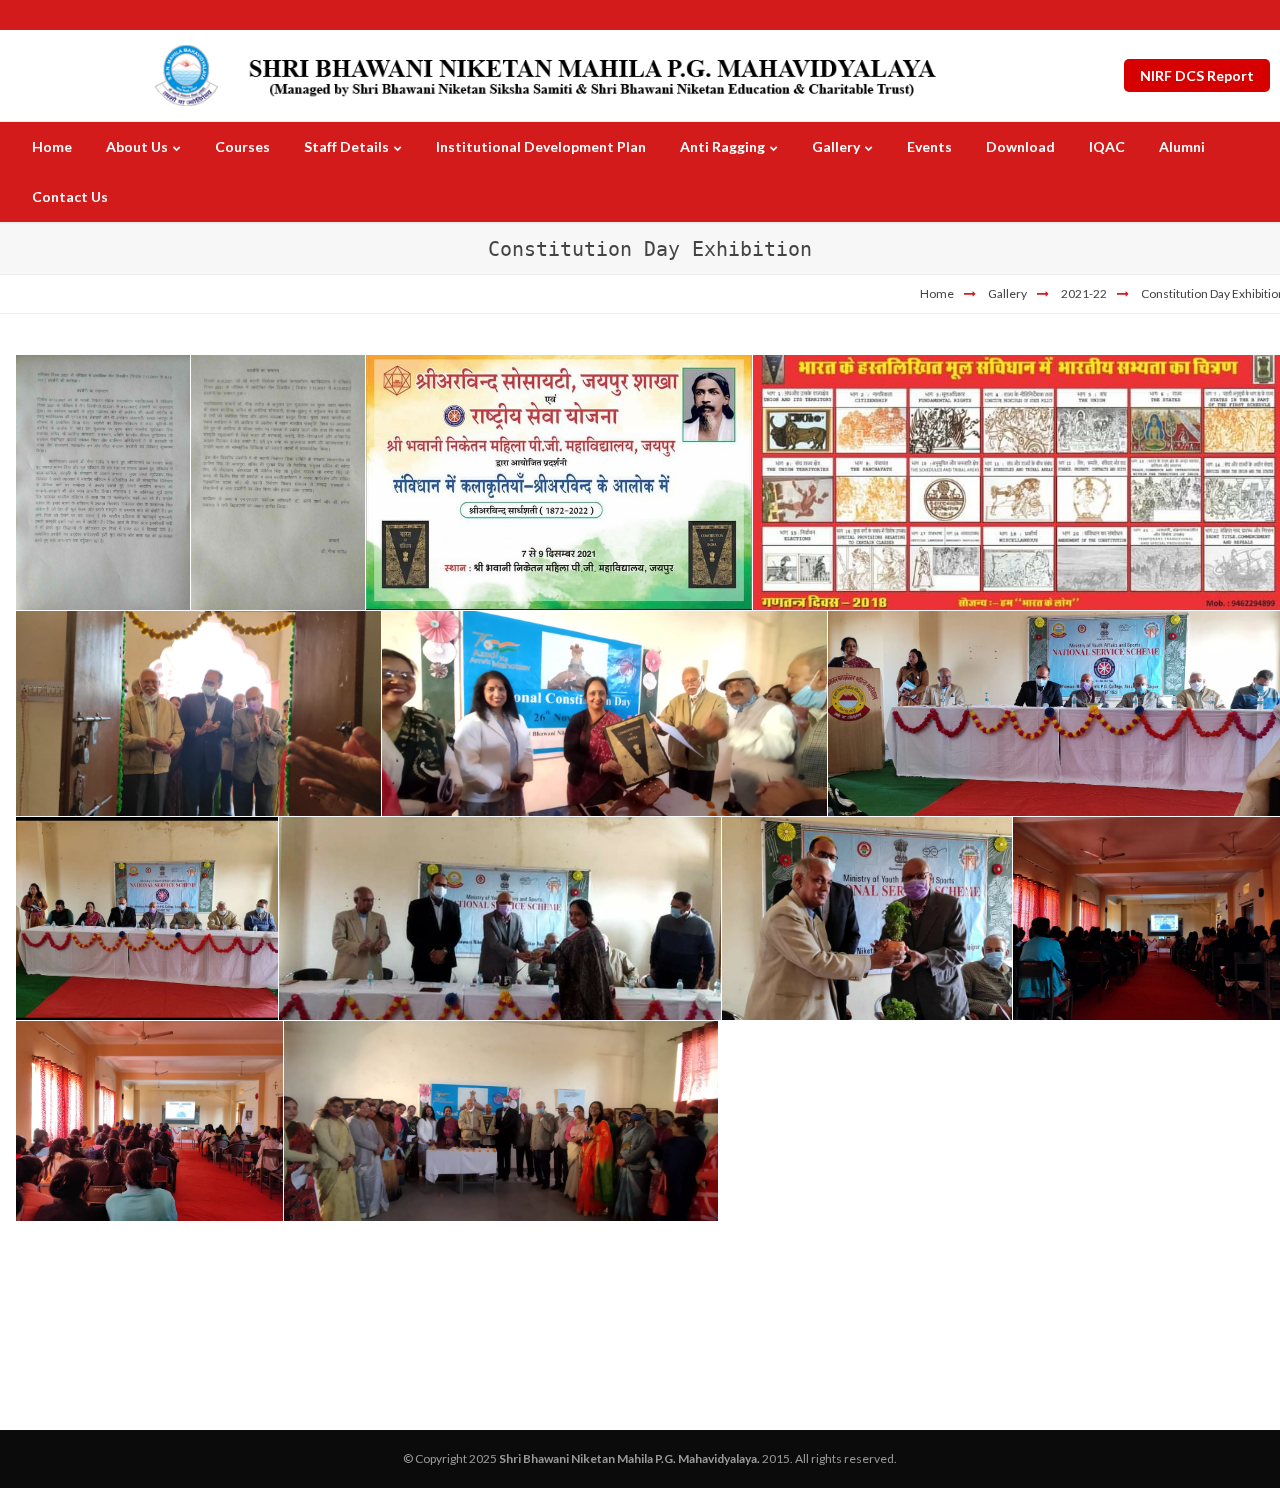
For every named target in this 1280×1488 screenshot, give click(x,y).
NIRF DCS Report (1197, 75)
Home (937, 293)
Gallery (1007, 293)
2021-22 (1084, 293)
